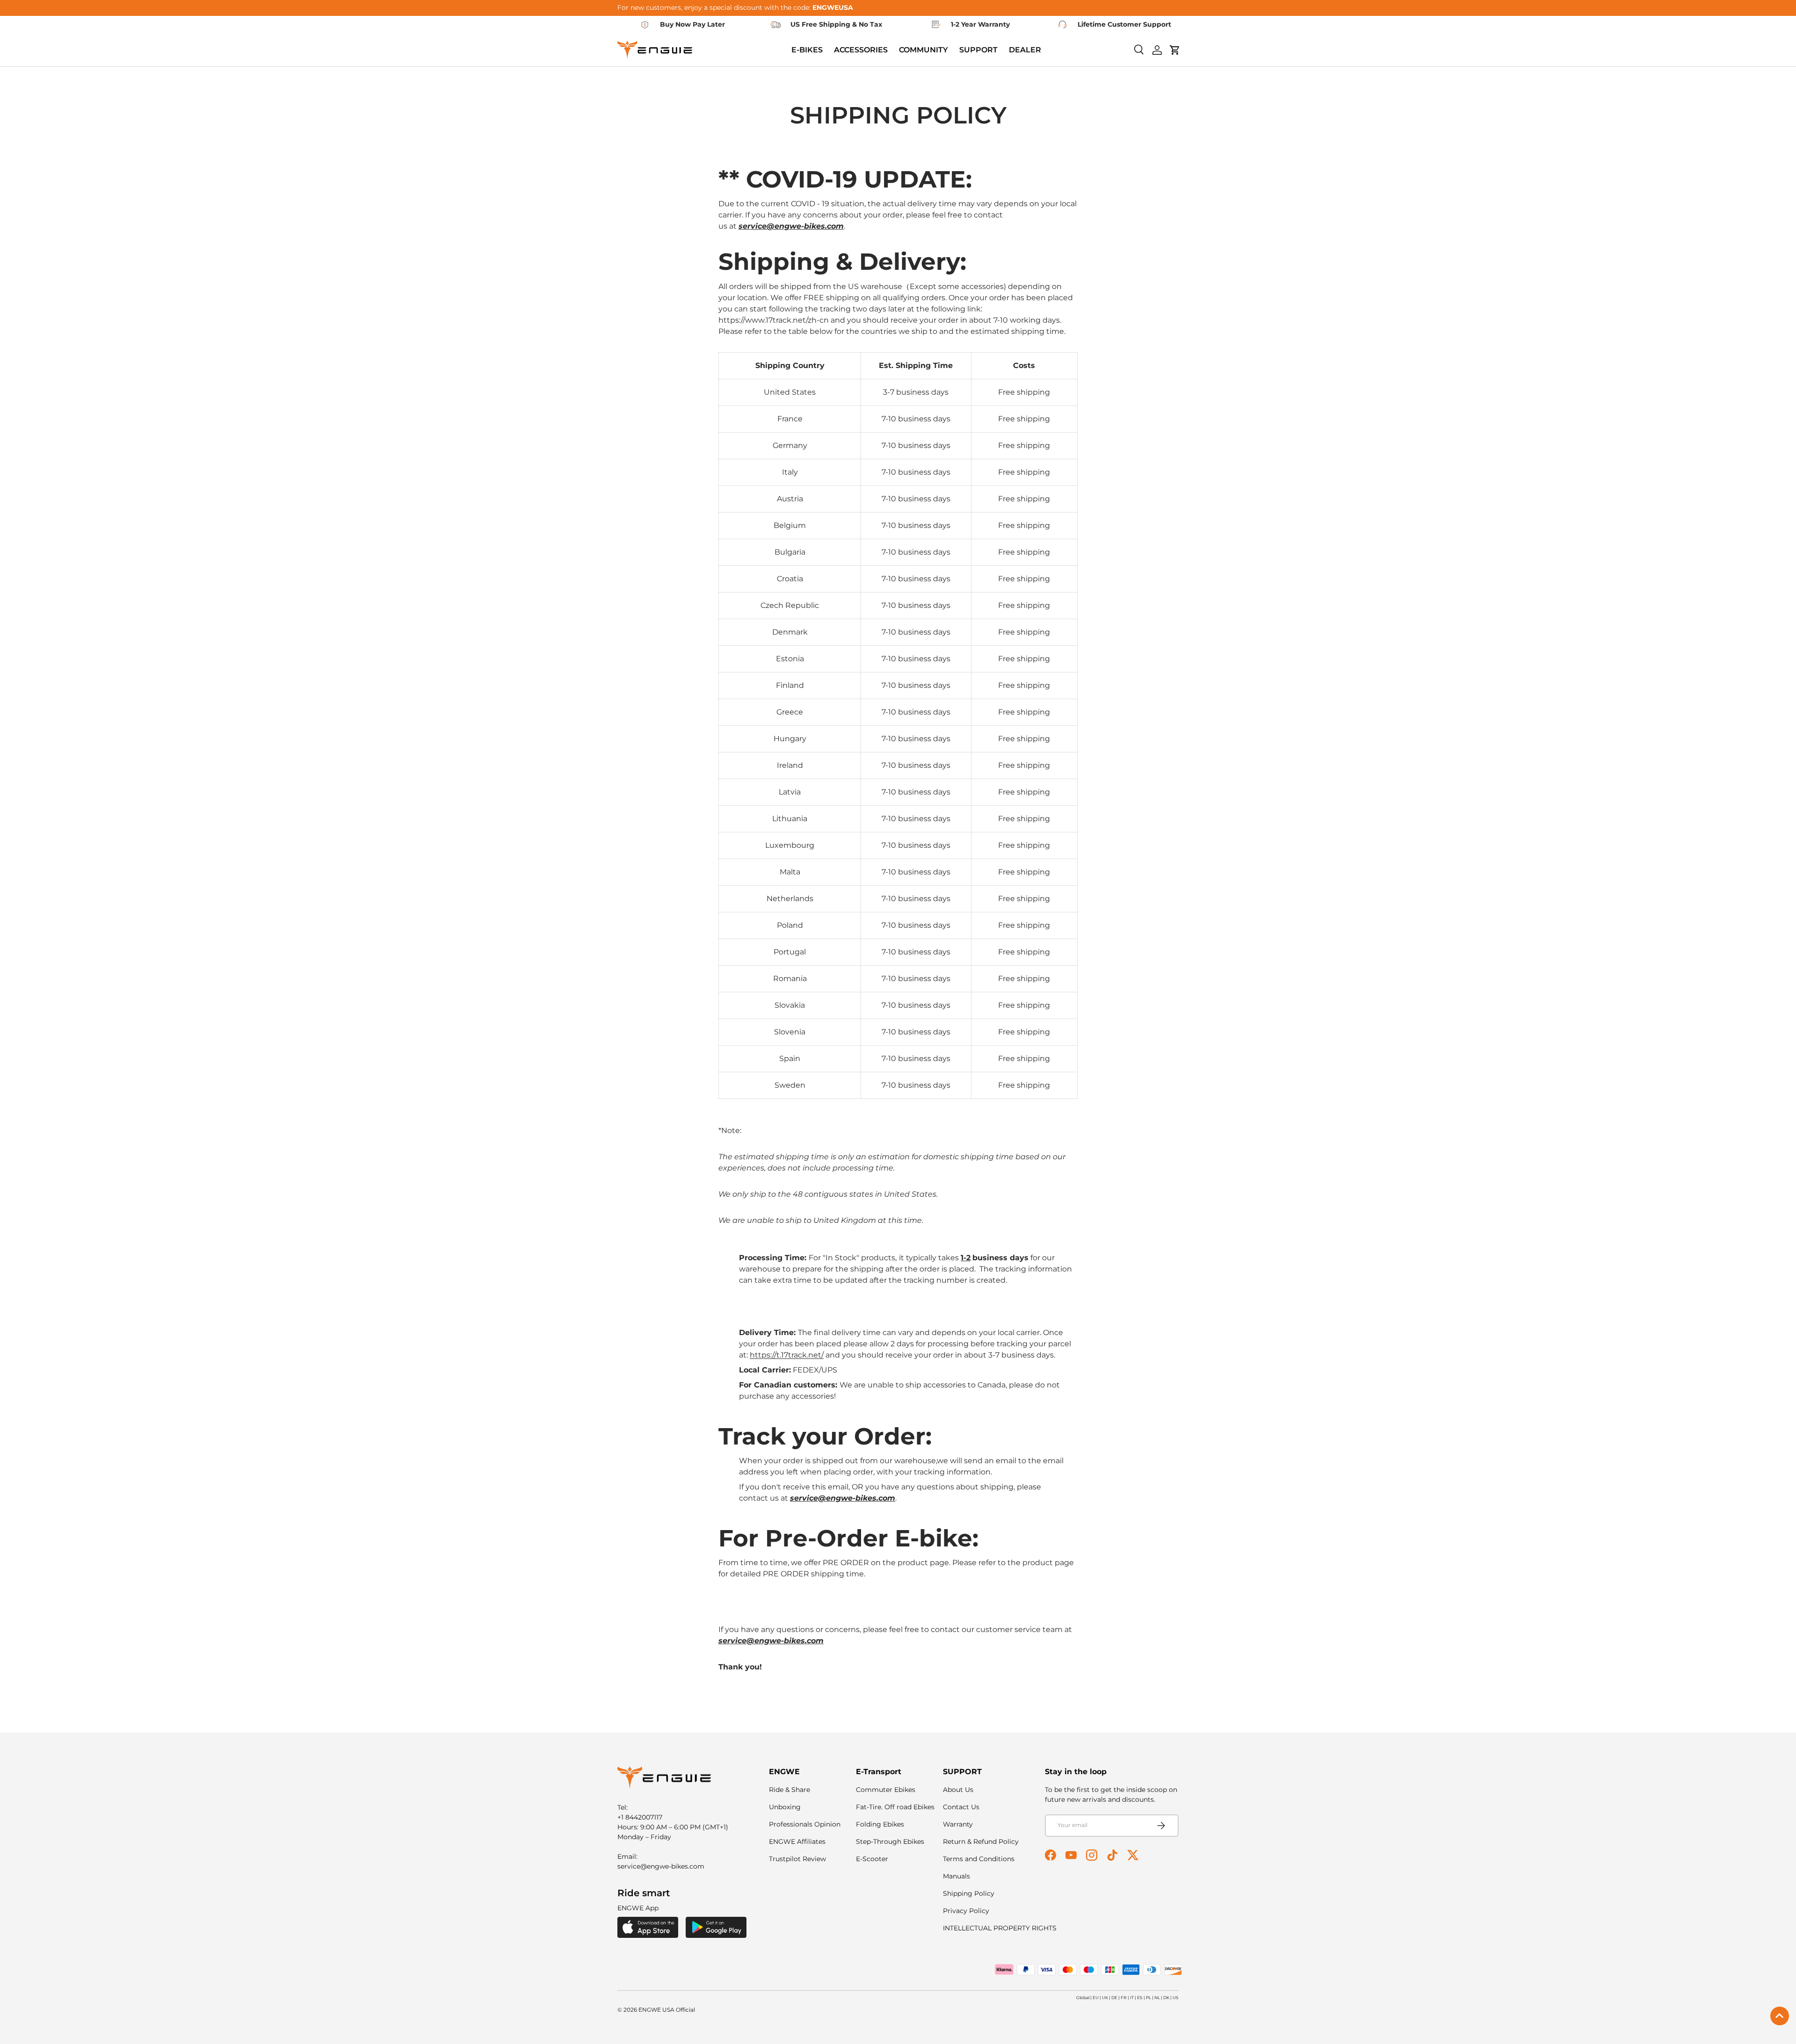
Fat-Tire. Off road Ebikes (895, 1807)
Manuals (956, 1876)
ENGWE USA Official (667, 2010)
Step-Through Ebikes (890, 1842)
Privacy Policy (966, 1911)
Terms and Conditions (979, 1859)
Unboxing (785, 1807)
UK (1105, 1997)
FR (1124, 1997)
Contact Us (961, 1807)
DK (1166, 1997)
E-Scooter (872, 1859)
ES (1140, 1997)
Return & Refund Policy (981, 1842)
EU (1096, 1997)
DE (1114, 1997)
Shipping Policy (969, 1893)
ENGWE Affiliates (797, 1842)
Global (1083, 1997)
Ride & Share (789, 1790)
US (1176, 1997)
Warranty (958, 1824)
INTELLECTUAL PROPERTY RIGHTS (1000, 1928)
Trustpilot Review (797, 1859)
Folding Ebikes (880, 1824)
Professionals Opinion (805, 1824)
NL (1157, 1997)
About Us (958, 1790)
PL (1148, 1997)
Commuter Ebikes (886, 1790)
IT (1132, 1997)
